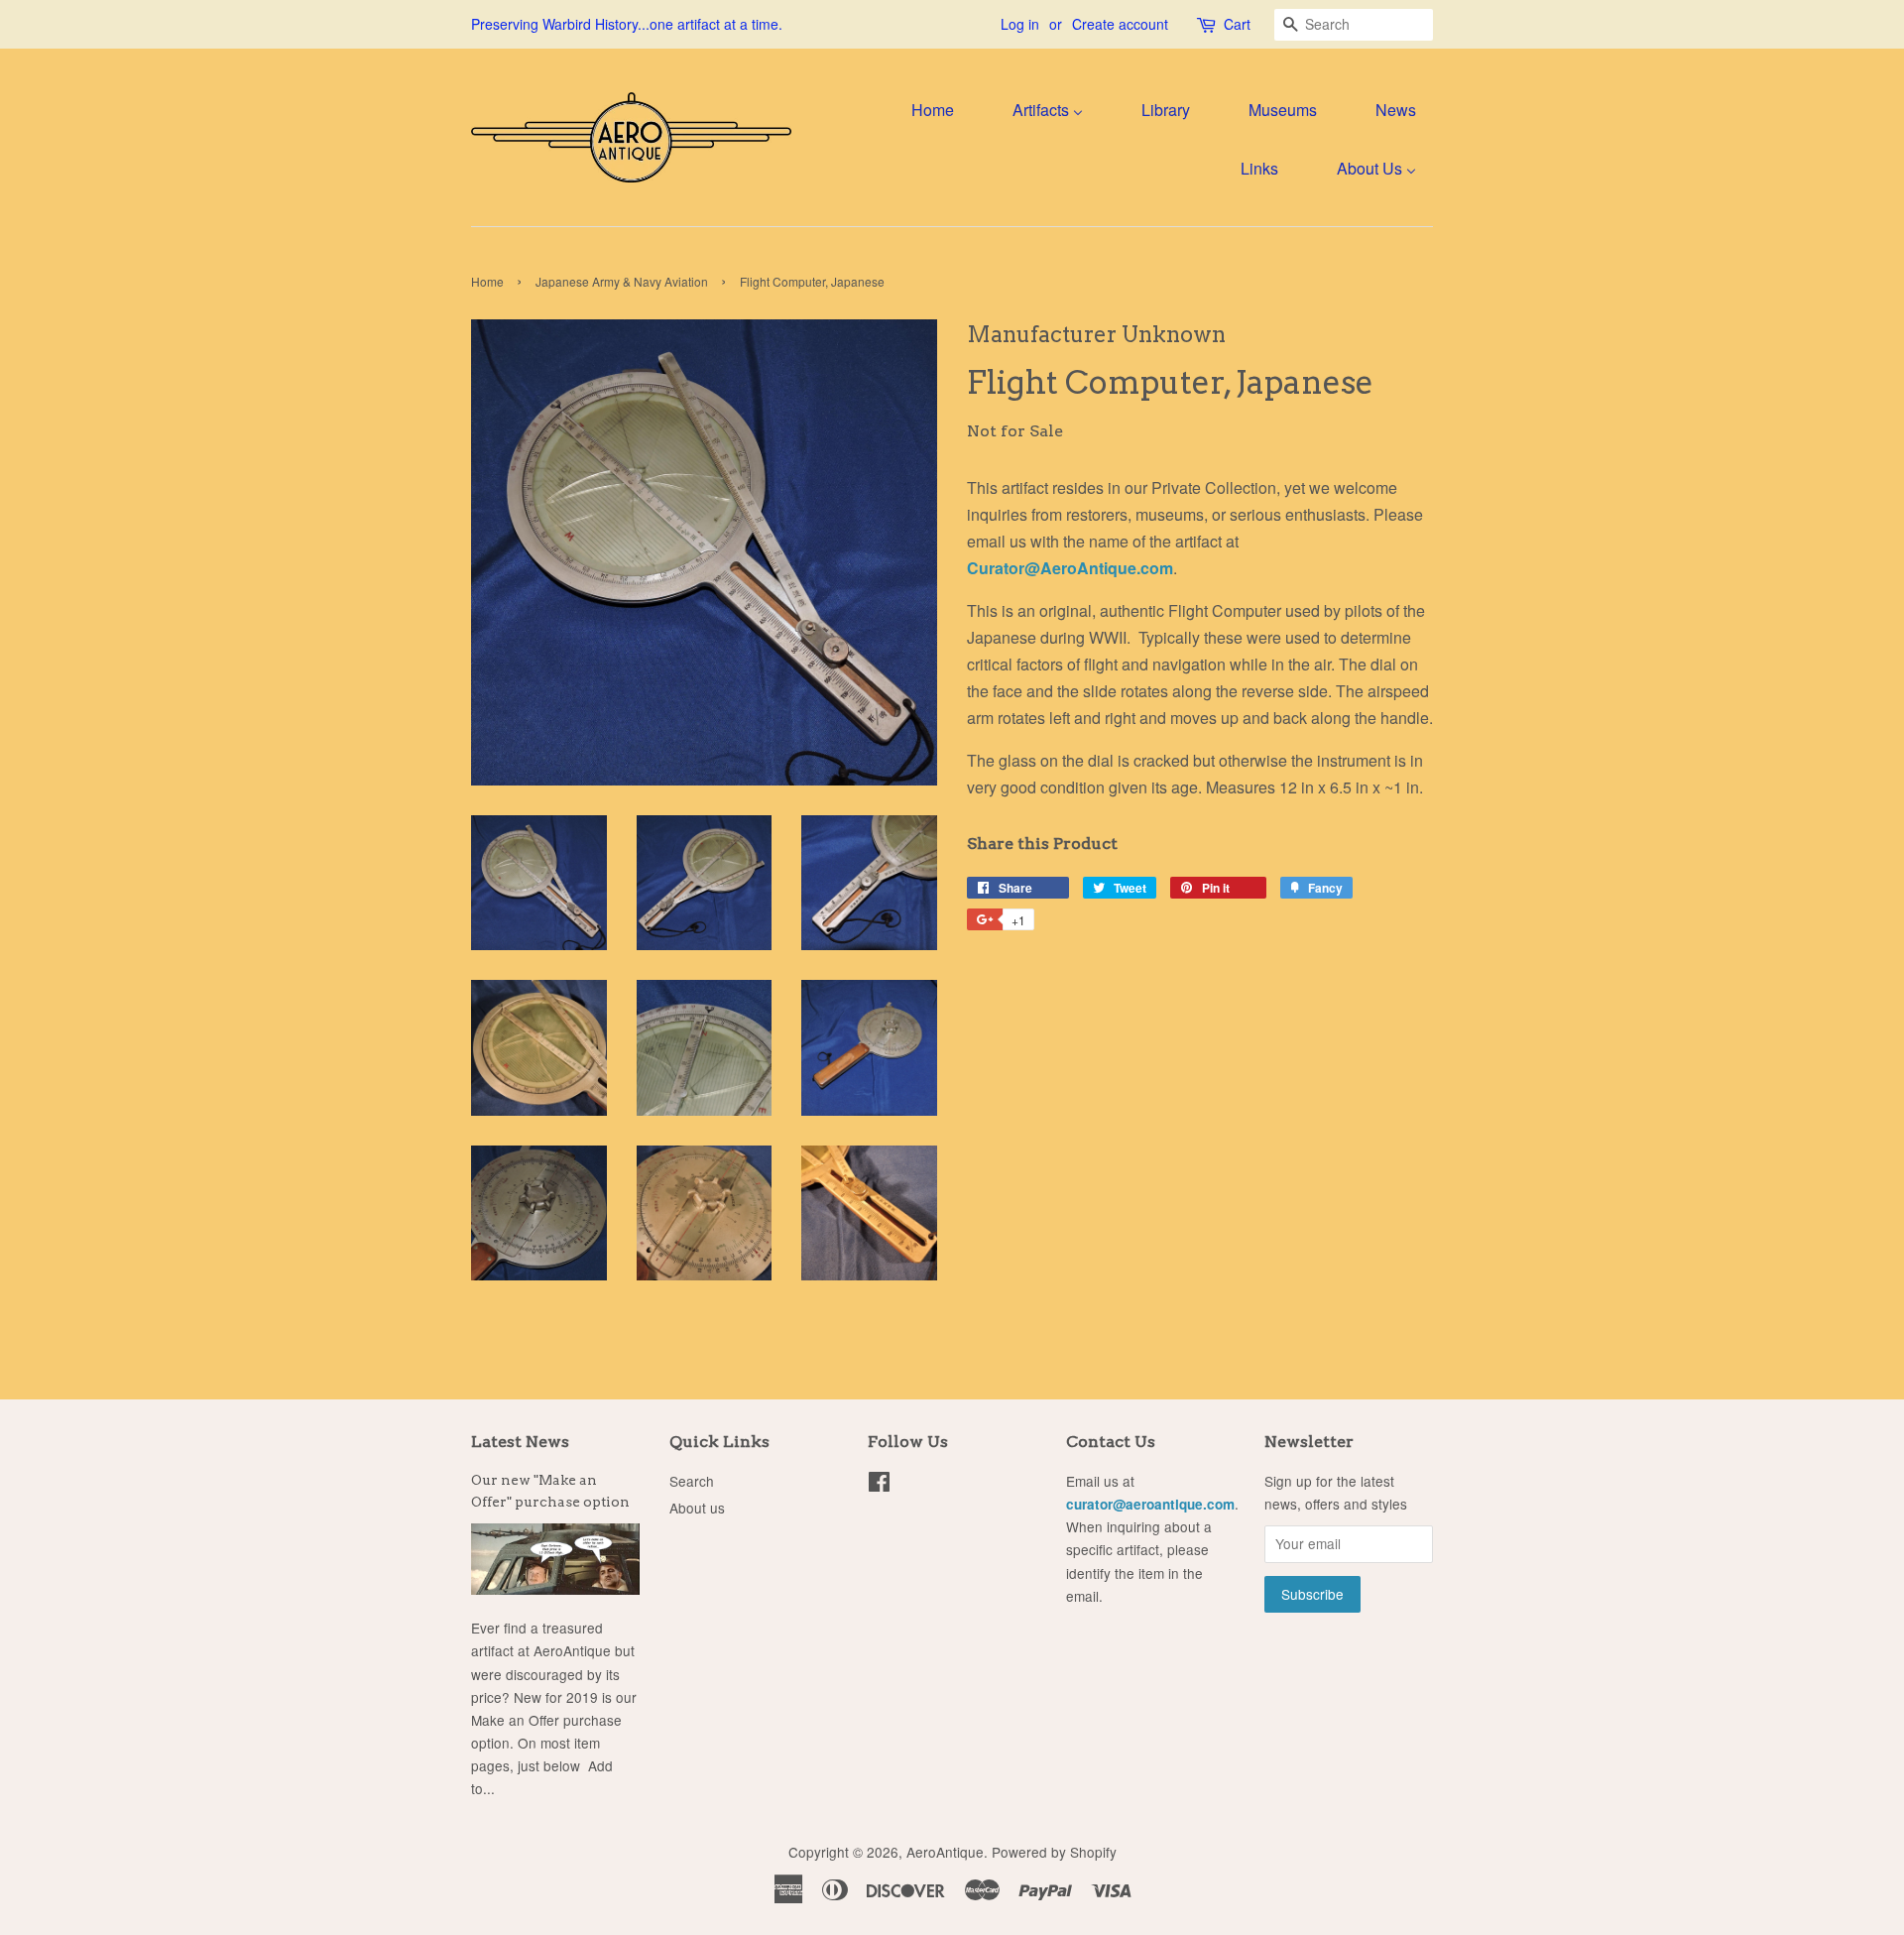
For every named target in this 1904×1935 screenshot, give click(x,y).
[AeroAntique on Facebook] (879, 1485)
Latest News (520, 1442)
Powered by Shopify (1054, 1852)
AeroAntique (945, 1852)
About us (697, 1508)
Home (487, 281)
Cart (1237, 24)
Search (692, 1481)
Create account (1120, 24)
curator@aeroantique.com (1150, 1504)
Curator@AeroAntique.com (1070, 568)
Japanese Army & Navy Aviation (622, 281)
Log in (1020, 24)
